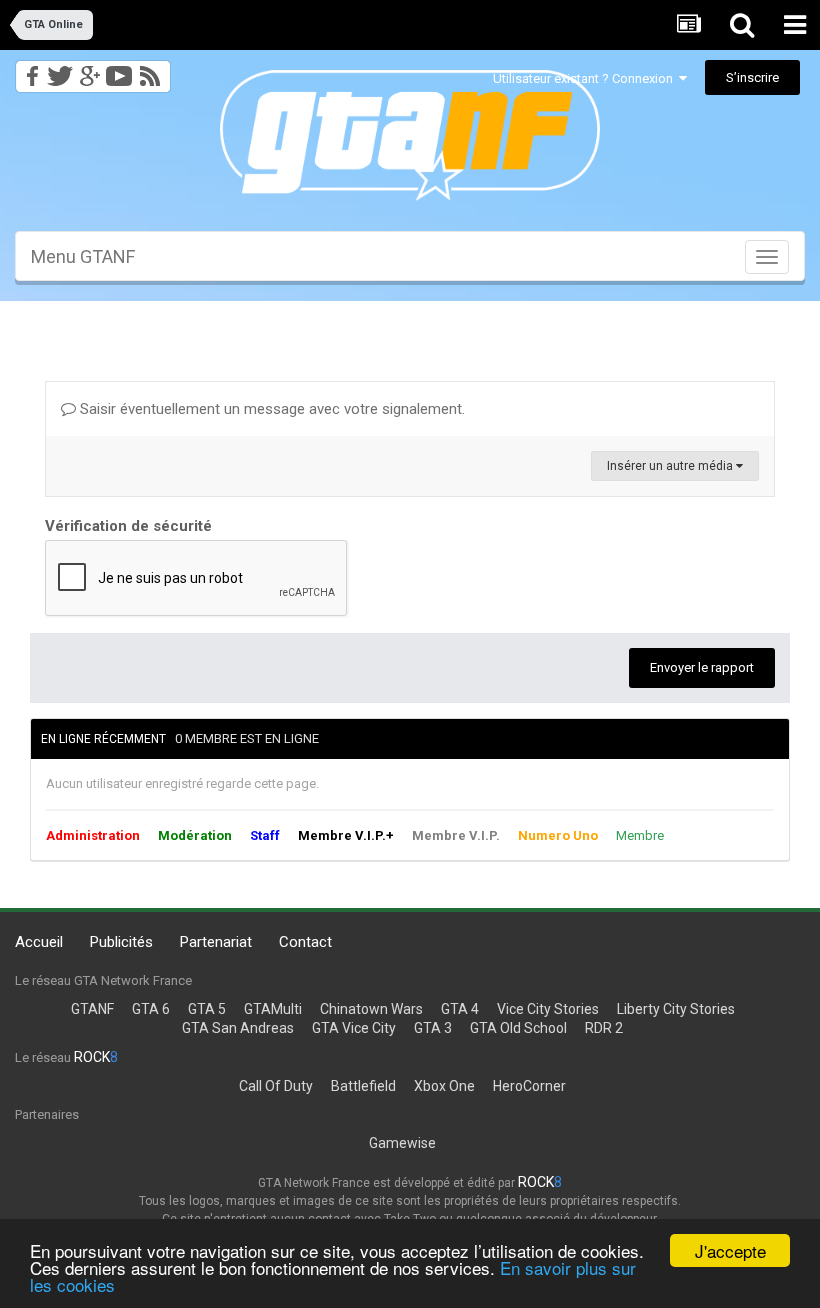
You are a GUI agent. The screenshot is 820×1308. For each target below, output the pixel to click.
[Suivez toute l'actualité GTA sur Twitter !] (59, 70)
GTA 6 (151, 1009)
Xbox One (444, 1086)
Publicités (121, 942)
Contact (305, 942)
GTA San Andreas (238, 1028)
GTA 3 (433, 1028)
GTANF (92, 1009)
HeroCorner (529, 1086)
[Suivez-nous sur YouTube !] (119, 70)
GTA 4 (460, 1009)
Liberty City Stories (676, 1009)
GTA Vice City (354, 1028)
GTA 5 (207, 1009)
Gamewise (402, 1143)
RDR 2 (604, 1028)
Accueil (39, 942)
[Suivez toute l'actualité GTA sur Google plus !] (89, 70)
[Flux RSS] (153, 70)
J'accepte (730, 1250)
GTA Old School (518, 1028)
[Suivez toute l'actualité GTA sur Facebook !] (29, 70)
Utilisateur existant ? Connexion (586, 78)
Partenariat (216, 942)
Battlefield (363, 1086)
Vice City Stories (548, 1009)
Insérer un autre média (671, 466)
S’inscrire (752, 77)
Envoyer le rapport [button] (702, 667)
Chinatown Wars (371, 1009)
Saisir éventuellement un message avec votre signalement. (270, 409)
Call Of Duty (276, 1086)
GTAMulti (273, 1009)
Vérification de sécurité (128, 526)
